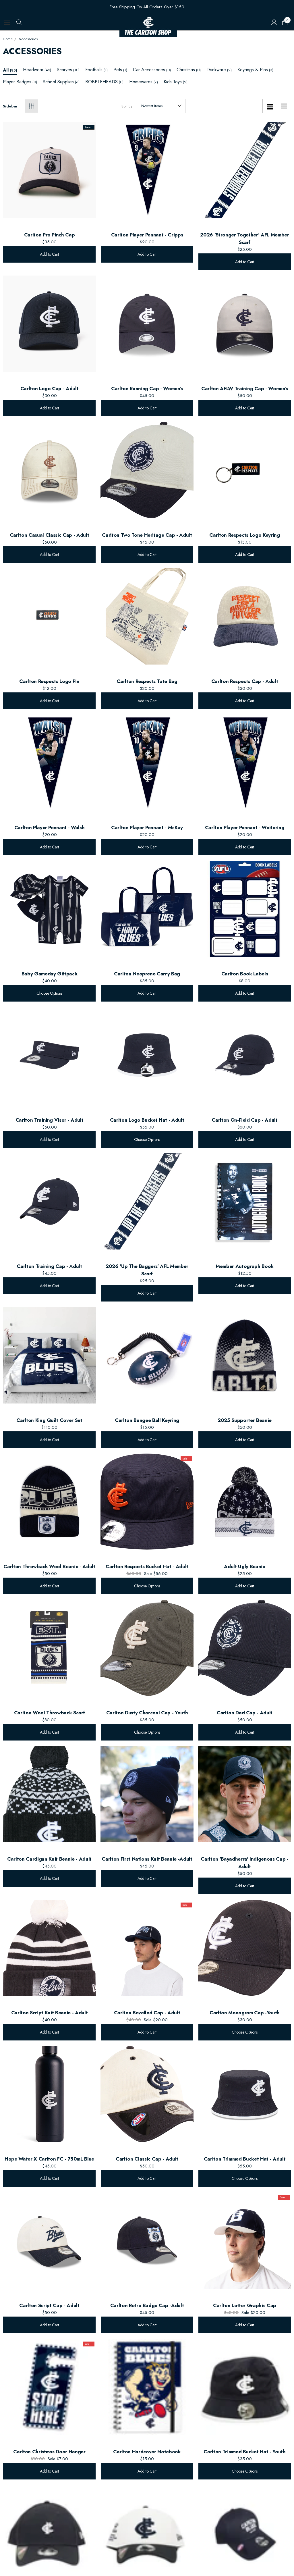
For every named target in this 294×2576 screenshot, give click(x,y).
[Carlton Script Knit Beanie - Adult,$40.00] (49, 1948)
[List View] (284, 106)
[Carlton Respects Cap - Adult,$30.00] (245, 616)
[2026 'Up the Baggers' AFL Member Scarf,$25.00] (147, 1201)
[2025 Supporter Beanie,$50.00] (245, 1355)
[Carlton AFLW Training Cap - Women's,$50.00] (245, 324)
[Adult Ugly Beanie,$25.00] (245, 1502)
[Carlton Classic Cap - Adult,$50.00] (147, 2094)
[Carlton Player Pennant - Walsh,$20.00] (49, 763)
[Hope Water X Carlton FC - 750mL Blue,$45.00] (49, 2094)
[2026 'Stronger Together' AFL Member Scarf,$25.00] (245, 170)
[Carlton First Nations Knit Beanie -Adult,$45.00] (147, 1794)
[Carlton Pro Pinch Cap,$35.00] (49, 170)
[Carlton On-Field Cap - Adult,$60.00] (245, 1055)
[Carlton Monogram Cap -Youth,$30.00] (245, 1948)
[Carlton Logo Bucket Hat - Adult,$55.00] (147, 1055)
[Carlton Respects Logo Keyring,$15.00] (245, 470)
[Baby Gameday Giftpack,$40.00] (49, 909)
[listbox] (161, 106)
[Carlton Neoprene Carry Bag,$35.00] (147, 909)
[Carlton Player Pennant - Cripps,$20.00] (147, 170)
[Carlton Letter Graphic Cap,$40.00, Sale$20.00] (245, 2240)
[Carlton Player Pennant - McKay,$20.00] (147, 763)
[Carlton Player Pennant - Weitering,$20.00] (245, 763)
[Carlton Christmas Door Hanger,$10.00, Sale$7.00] (49, 2387)
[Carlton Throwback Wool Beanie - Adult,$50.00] (49, 1502)
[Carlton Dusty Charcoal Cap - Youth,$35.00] (147, 1648)
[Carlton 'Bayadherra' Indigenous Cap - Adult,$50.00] (245, 1794)
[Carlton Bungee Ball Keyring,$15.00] (147, 1355)
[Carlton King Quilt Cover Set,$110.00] (49, 1355)
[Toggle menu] (7, 22)
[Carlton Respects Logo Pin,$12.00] (49, 616)
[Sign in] (274, 22)
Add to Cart (49, 254)
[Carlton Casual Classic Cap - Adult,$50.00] (49, 470)
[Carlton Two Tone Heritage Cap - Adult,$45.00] (147, 470)
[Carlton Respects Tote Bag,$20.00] (147, 616)
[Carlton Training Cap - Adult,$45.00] (49, 1201)
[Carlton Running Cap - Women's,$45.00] (147, 324)
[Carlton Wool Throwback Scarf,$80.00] (49, 1648)
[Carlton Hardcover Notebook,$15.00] (147, 2387)
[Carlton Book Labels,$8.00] (245, 909)
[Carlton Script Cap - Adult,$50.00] (49, 2240)
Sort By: (127, 106)
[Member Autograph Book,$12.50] (245, 1201)
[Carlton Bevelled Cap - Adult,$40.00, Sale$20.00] (147, 1948)
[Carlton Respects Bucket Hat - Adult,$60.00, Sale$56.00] (147, 1502)
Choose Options (49, 993)
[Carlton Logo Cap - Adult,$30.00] (49, 324)
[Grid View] (270, 106)
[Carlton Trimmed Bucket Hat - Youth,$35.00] (245, 2387)
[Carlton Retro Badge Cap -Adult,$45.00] (147, 2240)
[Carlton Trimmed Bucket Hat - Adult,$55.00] (245, 2094)
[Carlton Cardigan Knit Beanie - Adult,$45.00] (49, 1794)
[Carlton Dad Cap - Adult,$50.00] (245, 1648)
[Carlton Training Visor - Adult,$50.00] (49, 1055)
